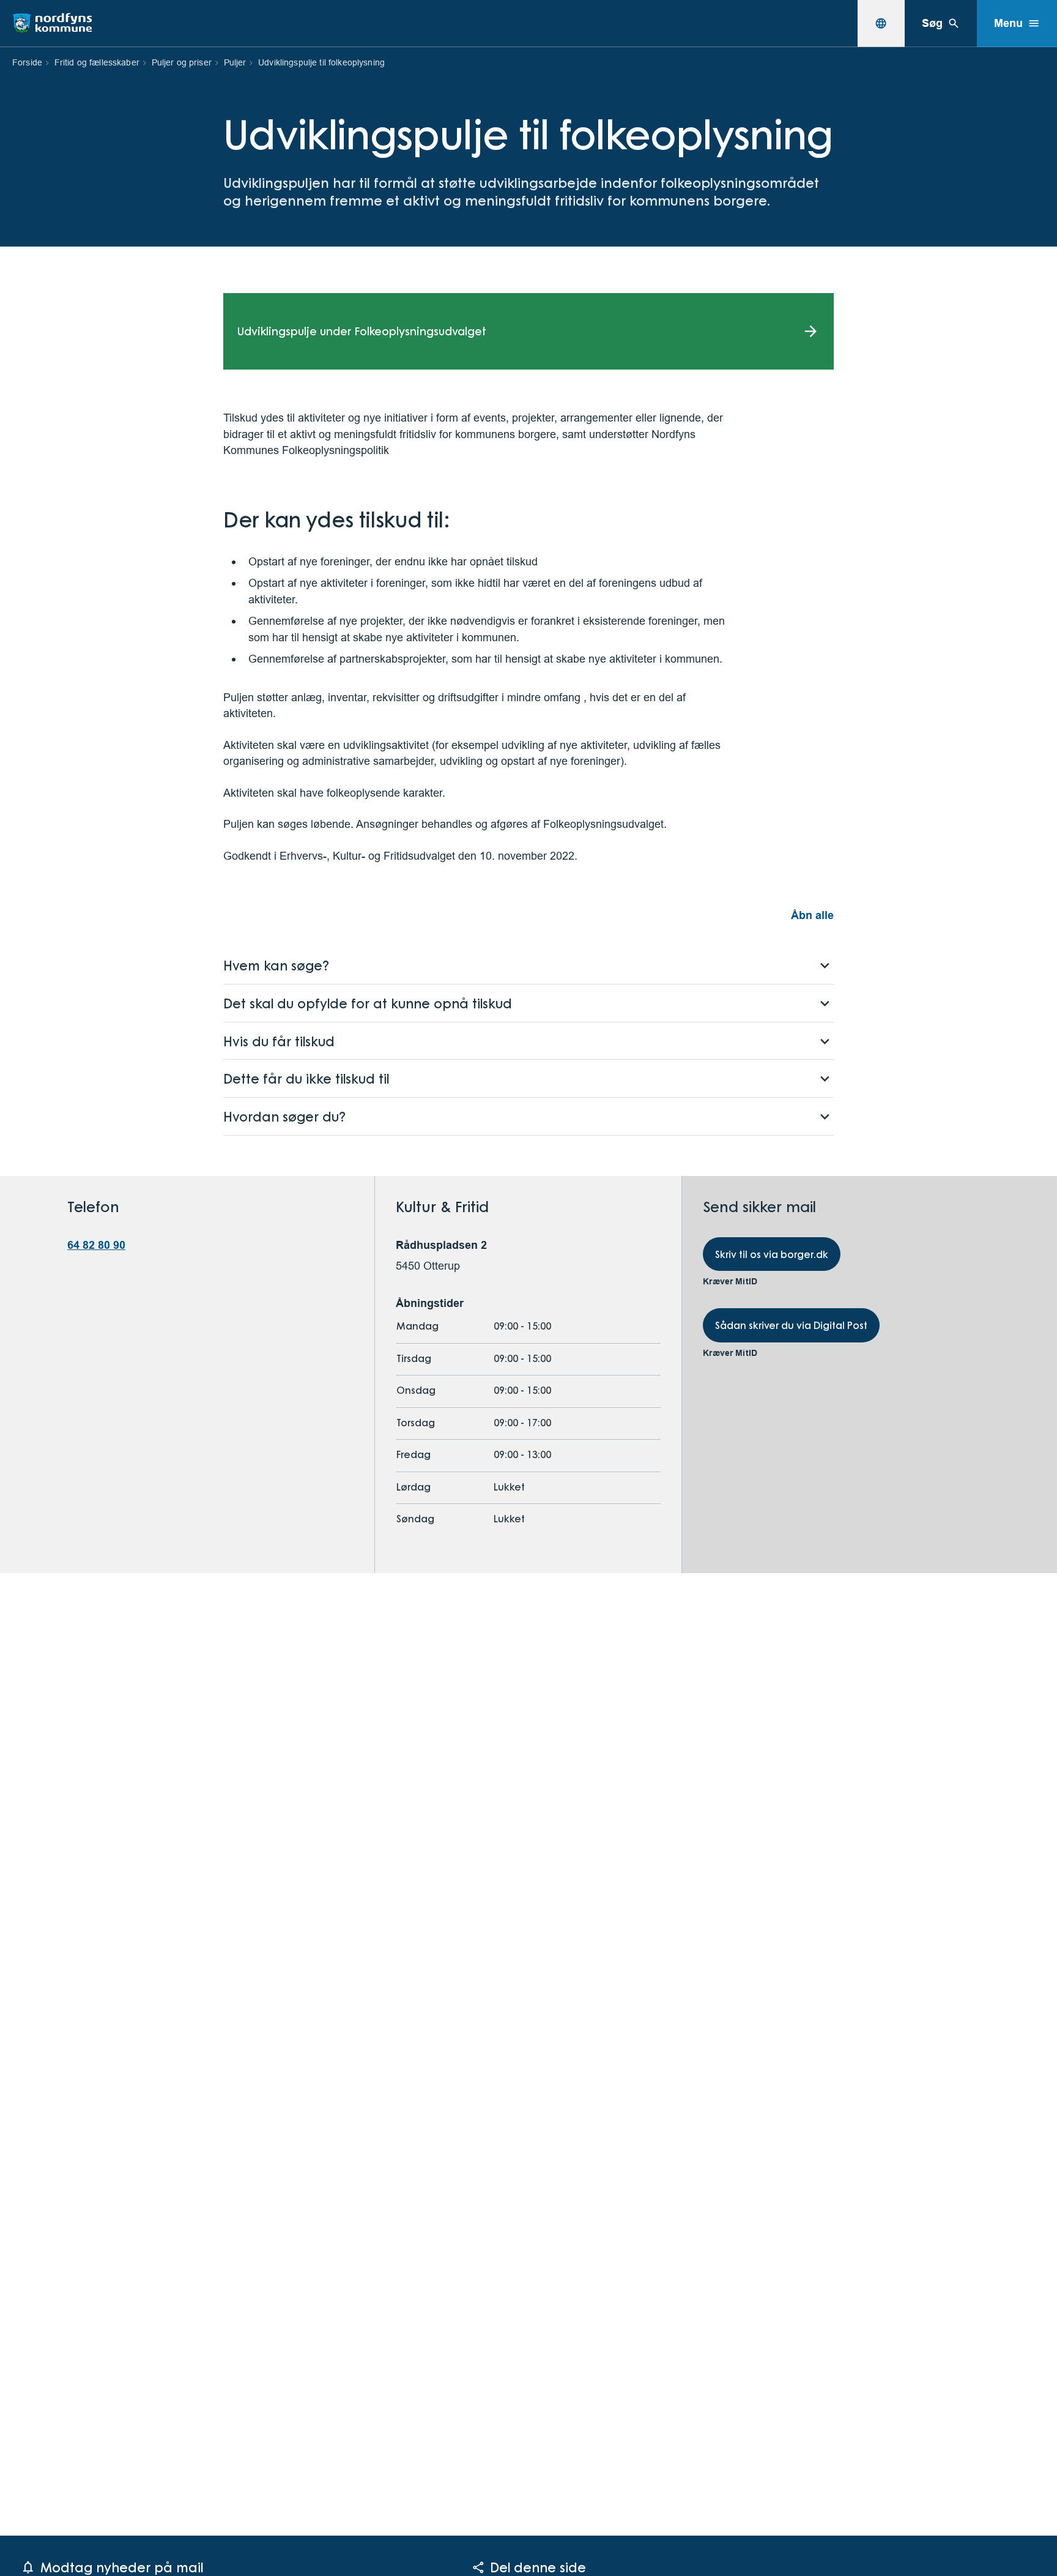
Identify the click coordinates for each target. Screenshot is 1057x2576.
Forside (27, 62)
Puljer (235, 62)
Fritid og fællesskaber (97, 62)
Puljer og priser (182, 62)
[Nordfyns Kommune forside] (52, 23)
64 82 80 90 (96, 1245)
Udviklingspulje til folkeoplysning (321, 62)
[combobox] (881, 23)
